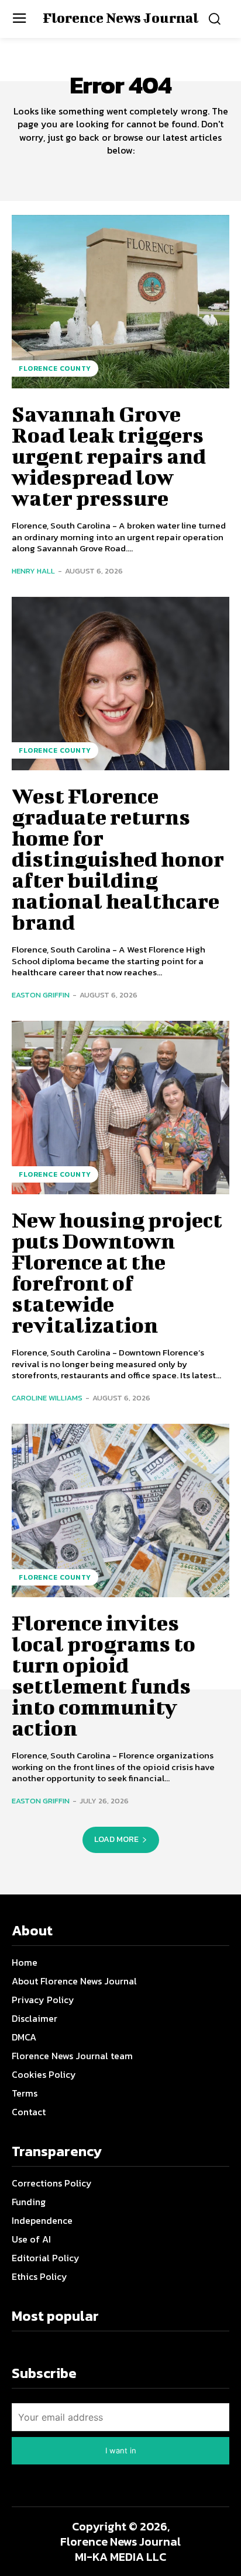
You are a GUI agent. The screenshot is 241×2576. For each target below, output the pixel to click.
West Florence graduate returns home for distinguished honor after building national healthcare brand (118, 858)
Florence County (55, 369)
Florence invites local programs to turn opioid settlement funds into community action (104, 1675)
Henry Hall (33, 571)
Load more (116, 1839)
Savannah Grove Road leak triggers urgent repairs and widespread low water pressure (109, 456)
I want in (121, 2450)
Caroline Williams (47, 1398)
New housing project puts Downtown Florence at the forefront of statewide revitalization (117, 1272)
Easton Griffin (41, 995)
